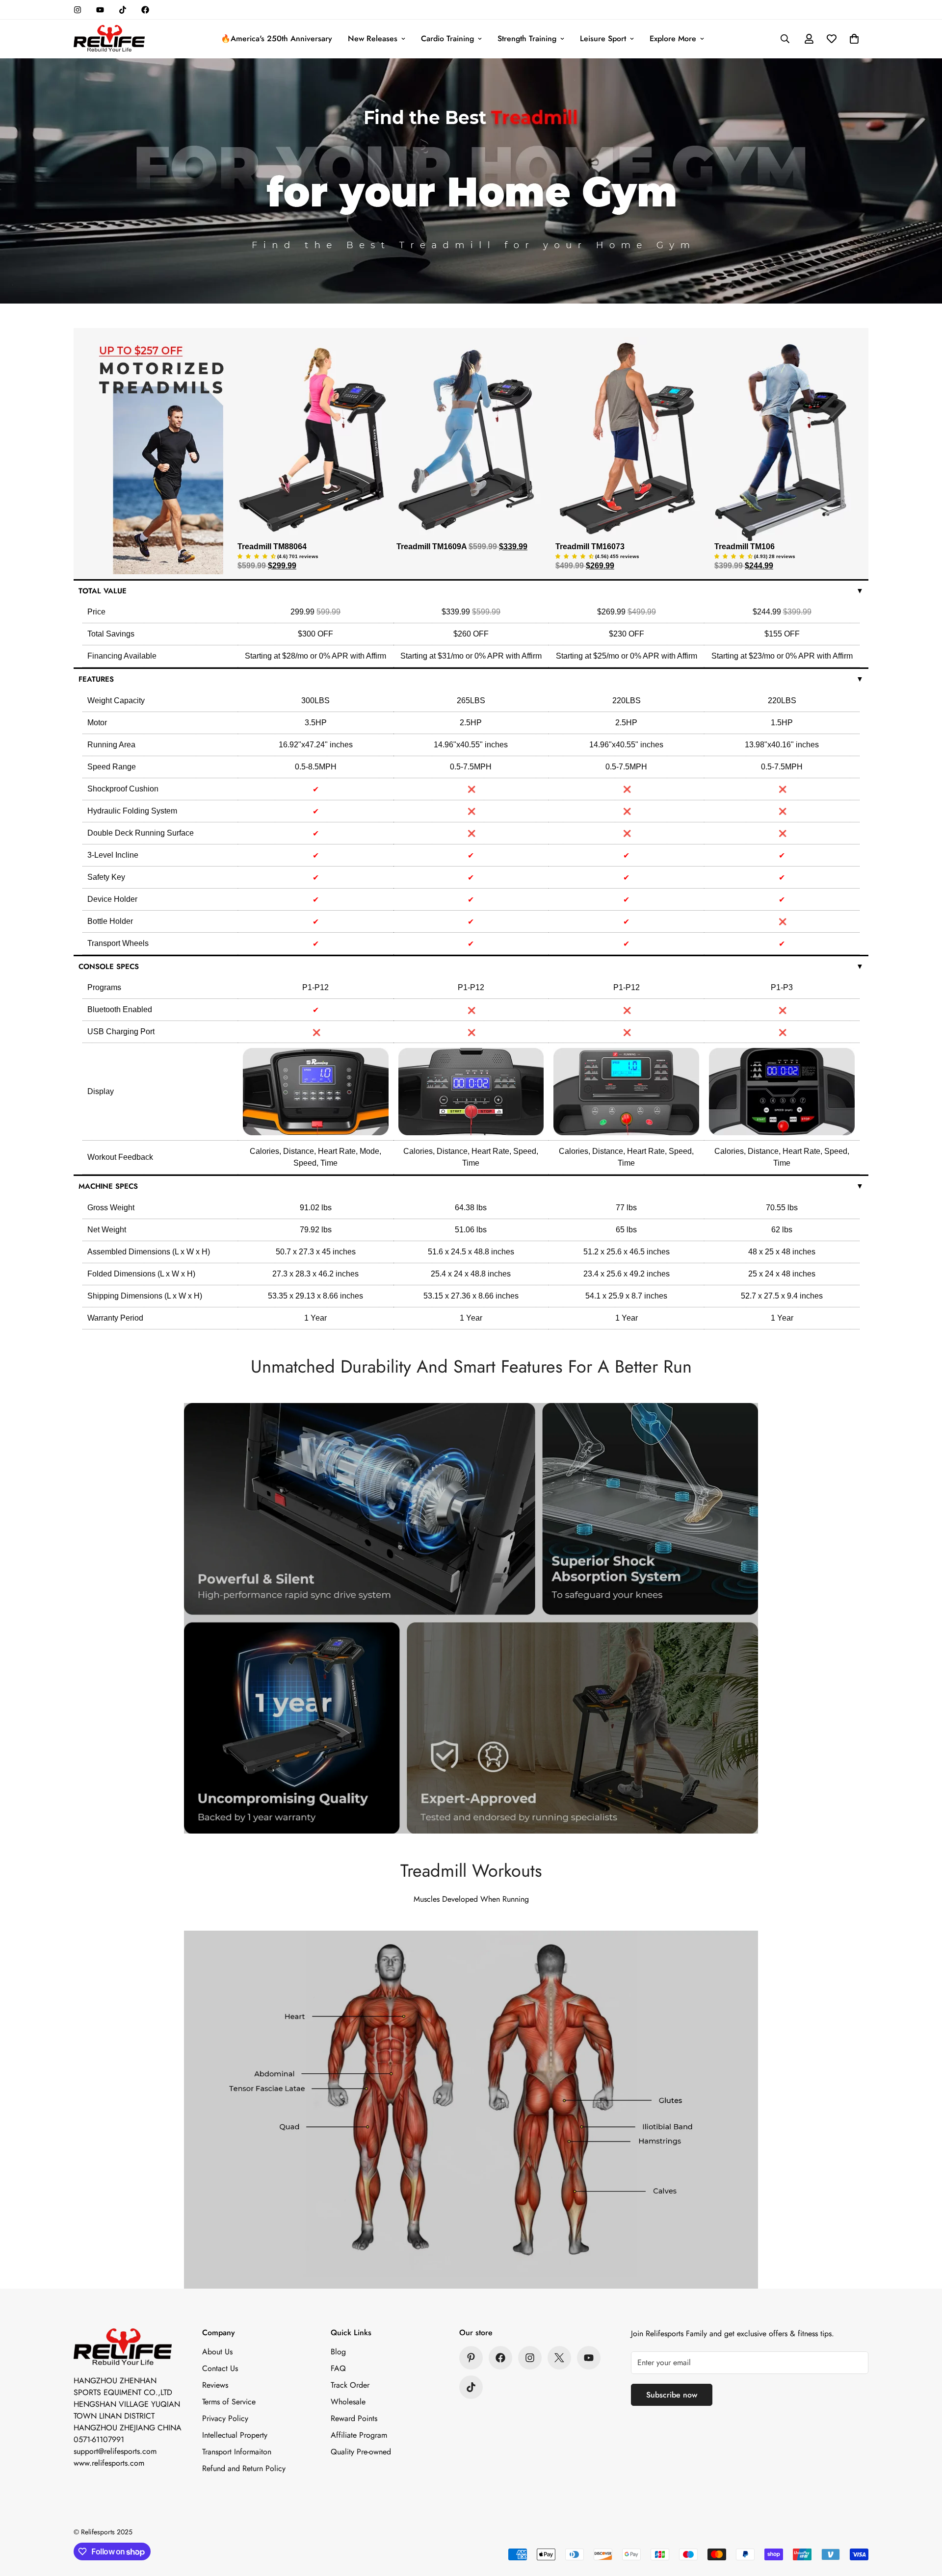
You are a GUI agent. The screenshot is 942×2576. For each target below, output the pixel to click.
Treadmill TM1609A (432, 547)
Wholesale (348, 2402)
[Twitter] (559, 2358)
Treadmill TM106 (745, 547)
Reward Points (354, 2418)
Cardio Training (447, 38)
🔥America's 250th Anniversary (276, 38)
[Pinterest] (471, 2358)
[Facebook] (145, 10)
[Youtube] (100, 10)
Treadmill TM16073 (590, 547)
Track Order (350, 2385)
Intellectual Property (235, 2435)
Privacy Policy (225, 2418)
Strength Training (527, 38)
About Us (217, 2352)
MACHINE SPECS (471, 1186)
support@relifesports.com (115, 2451)
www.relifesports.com (109, 2463)
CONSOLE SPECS (471, 967)
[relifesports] (109, 39)
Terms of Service (229, 2402)
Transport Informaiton (237, 2452)
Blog (338, 2352)
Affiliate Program (359, 2435)
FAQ (338, 2368)
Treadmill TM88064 (272, 547)
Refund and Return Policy (244, 2468)
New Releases (373, 38)
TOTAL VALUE (471, 591)
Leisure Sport (603, 38)
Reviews (215, 2385)
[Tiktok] (123, 10)
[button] (854, 39)
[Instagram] (78, 10)
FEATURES (471, 679)
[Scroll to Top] (923, 2523)
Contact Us (220, 2368)
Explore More (673, 38)
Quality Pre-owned (361, 2452)
